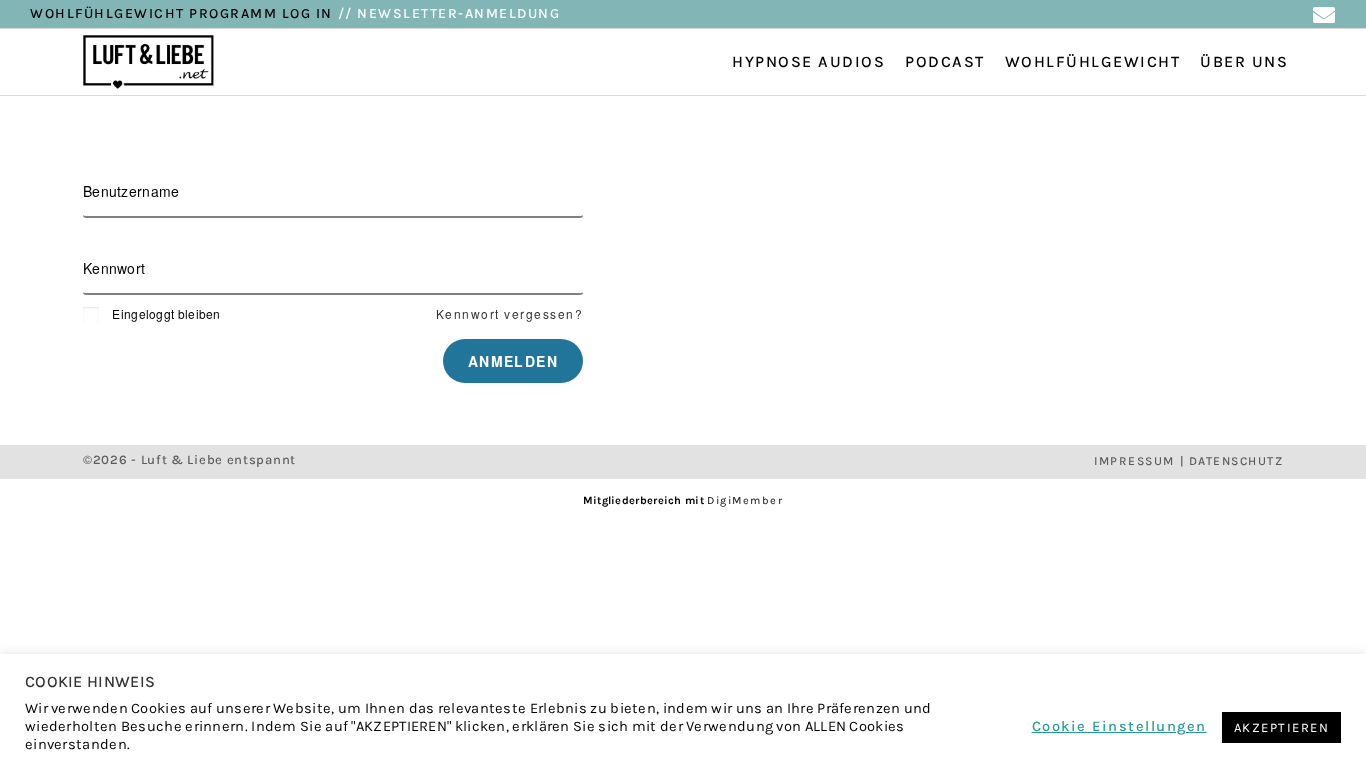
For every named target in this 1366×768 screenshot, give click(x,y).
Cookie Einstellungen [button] (1119, 727)
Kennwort (114, 268)
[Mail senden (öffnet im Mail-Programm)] (1323, 15)
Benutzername (131, 191)
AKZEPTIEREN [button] (1282, 727)
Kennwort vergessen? (510, 313)
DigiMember (745, 500)
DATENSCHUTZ (1236, 461)
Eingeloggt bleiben (166, 313)
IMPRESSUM (1134, 461)
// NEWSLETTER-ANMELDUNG (449, 13)
